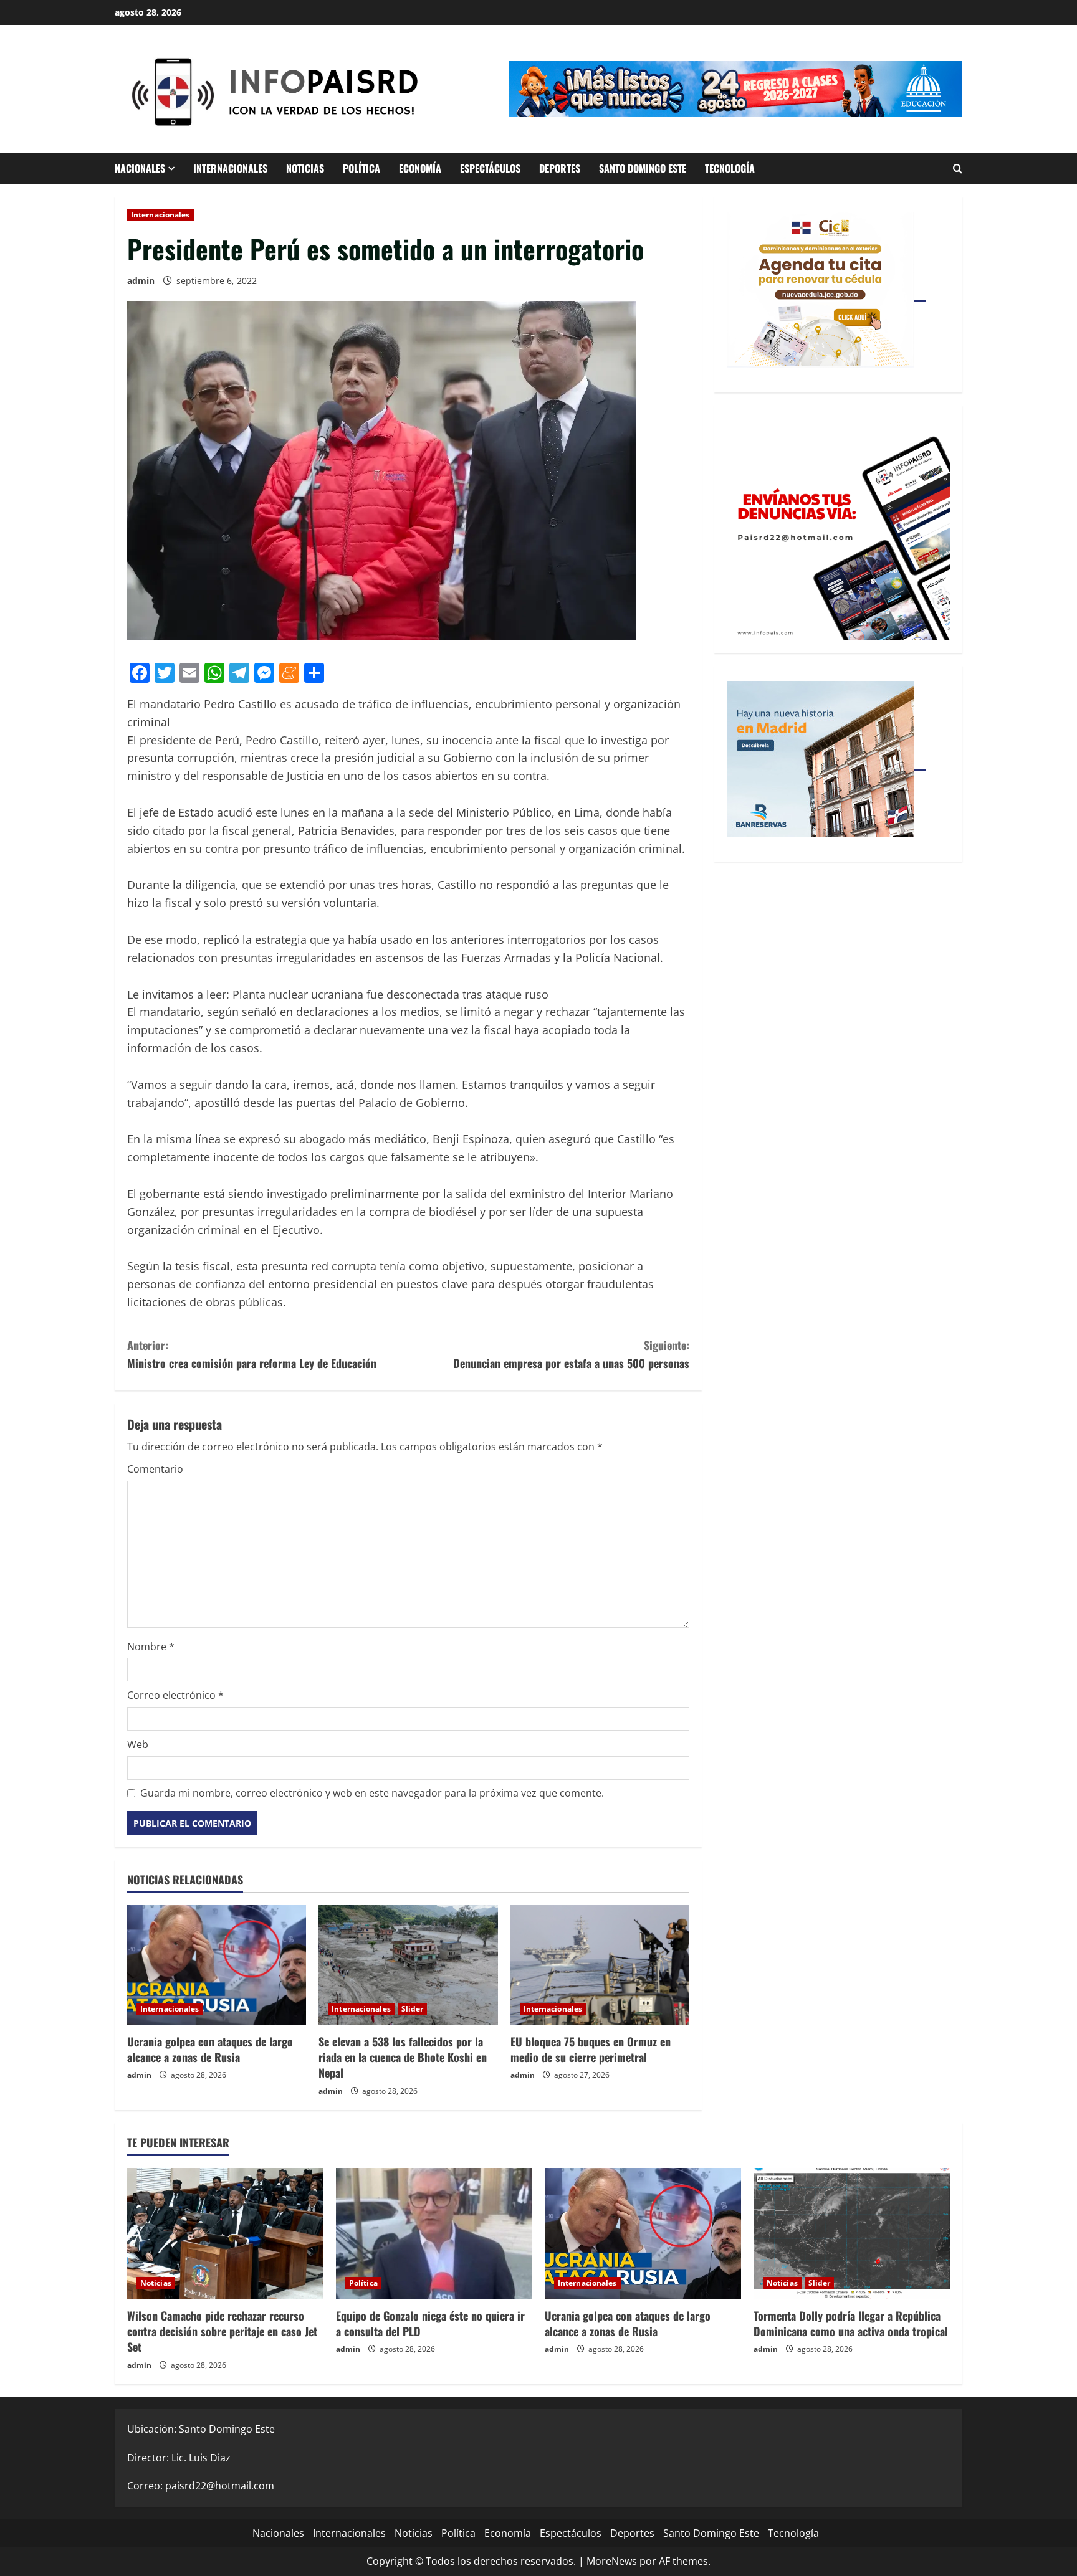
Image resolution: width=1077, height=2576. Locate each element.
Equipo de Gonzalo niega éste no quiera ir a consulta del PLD (430, 2323)
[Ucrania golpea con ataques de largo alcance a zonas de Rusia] (217, 1965)
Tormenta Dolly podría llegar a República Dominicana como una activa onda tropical (851, 2323)
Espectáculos (490, 168)
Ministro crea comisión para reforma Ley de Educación (252, 1354)
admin (141, 281)
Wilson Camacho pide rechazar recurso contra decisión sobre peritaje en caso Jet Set (222, 2331)
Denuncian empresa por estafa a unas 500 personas (571, 1354)
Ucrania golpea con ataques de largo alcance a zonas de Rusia (210, 2049)
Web (138, 1744)
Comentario (155, 1469)
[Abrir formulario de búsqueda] (958, 169)
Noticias (305, 168)
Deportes (560, 168)
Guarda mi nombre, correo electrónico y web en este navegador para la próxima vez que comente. (372, 1793)
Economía (420, 168)
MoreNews (612, 2561)
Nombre (151, 1647)
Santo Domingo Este (643, 168)
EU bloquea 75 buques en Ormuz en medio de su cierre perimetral (591, 2049)
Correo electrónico (175, 1695)
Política (361, 168)
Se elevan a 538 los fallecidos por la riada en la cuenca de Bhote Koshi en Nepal (403, 2057)
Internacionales (230, 168)
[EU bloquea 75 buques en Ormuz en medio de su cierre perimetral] (600, 1965)
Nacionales (140, 168)
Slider (413, 2009)
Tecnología (730, 168)
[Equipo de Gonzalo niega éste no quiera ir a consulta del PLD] (434, 2233)
